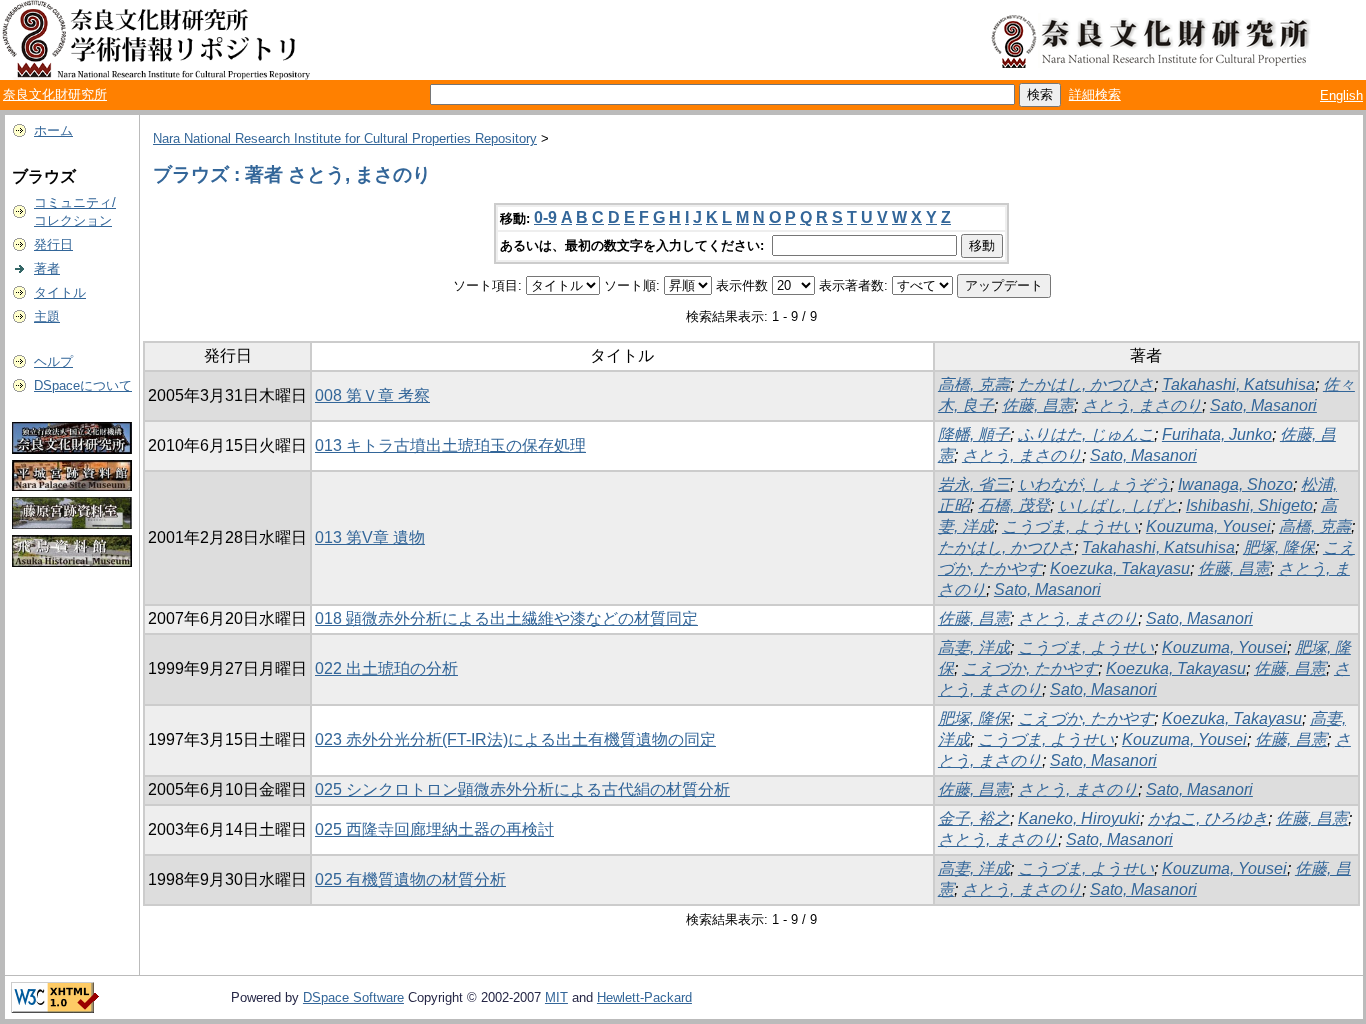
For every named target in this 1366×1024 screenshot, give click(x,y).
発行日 (53, 244)
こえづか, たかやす (1030, 668)
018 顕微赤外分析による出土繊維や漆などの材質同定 (506, 618)
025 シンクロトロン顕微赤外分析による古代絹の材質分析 (522, 789)
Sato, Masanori (1263, 405)
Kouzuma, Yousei (1208, 526)
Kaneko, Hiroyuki (1079, 818)
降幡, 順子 (974, 434)
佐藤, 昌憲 (1038, 405)
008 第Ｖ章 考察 (372, 395)
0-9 (545, 217)
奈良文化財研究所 (55, 94)
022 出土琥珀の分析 (386, 668)
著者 (47, 268)
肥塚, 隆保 (1279, 547)
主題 (47, 316)
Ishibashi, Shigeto (1249, 505)
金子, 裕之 (974, 818)
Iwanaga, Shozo (1235, 484)
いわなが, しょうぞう (1094, 484)
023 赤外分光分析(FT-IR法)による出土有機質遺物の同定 (515, 739)
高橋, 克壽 (974, 384)
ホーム (53, 130)
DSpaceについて (83, 385)
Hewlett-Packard (644, 997)
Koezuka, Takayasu (1120, 568)
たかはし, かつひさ (1086, 384)
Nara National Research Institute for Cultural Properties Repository (345, 138)
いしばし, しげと (1118, 505)
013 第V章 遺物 (370, 537)
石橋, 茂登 (1014, 505)
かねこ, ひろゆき (1208, 818)
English (1341, 95)
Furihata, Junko (1217, 434)
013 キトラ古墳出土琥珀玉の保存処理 (450, 445)
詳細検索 (1095, 94)
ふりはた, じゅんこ (1086, 434)
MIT (556, 997)
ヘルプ (53, 361)
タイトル (60, 292)
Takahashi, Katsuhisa (1238, 384)
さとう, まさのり (1142, 405)
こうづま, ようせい (1070, 526)
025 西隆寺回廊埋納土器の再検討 (434, 829)
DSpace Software (353, 997)
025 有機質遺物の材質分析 (410, 879)
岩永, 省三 (974, 484)
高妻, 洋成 (974, 647)
